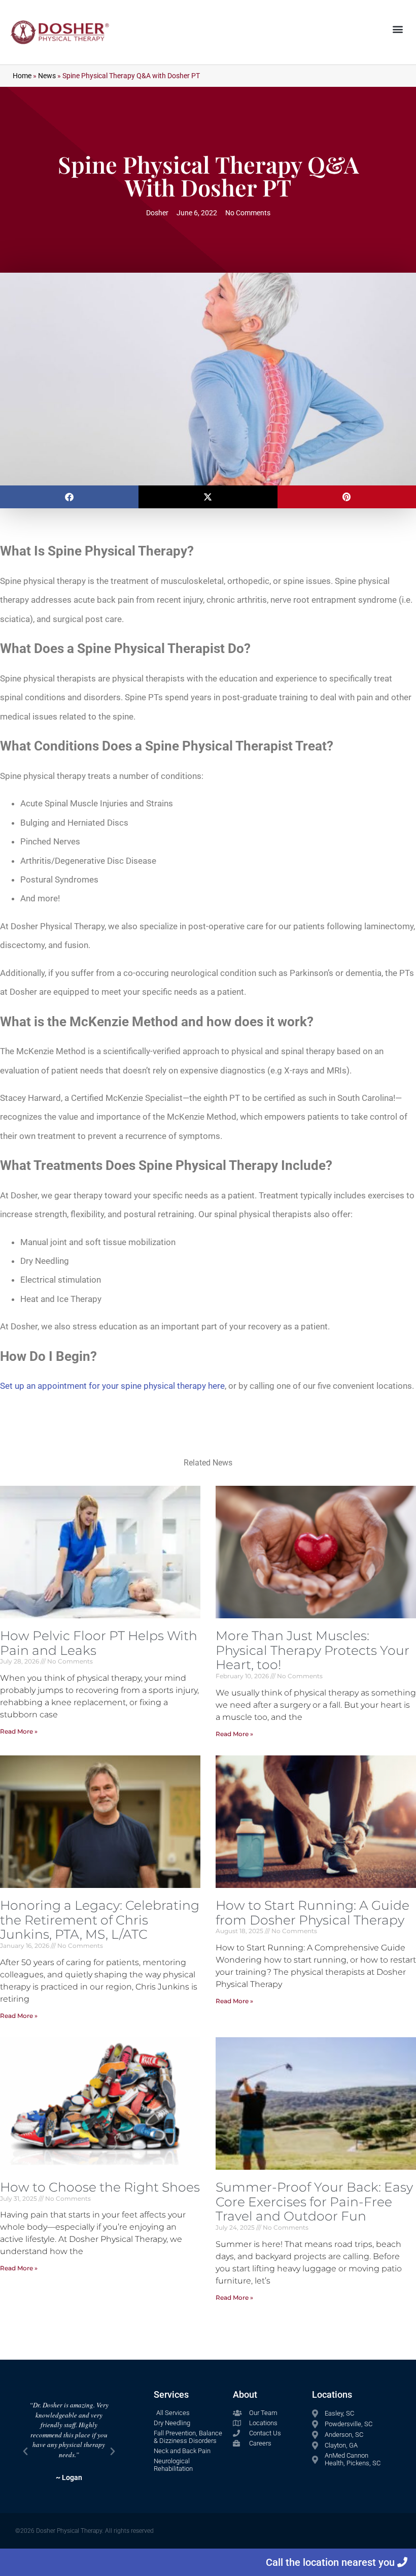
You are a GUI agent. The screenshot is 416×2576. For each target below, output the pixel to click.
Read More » (19, 1731)
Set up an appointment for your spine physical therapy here (112, 1386)
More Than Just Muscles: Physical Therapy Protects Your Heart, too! (313, 1650)
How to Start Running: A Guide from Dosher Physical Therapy (313, 1913)
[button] (397, 29)
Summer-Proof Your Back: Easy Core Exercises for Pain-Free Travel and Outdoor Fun (314, 2202)
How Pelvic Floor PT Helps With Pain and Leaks (99, 1643)
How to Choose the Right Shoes (100, 2187)
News (47, 76)
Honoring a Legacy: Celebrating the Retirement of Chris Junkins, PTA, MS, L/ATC (100, 1920)
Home (22, 76)
